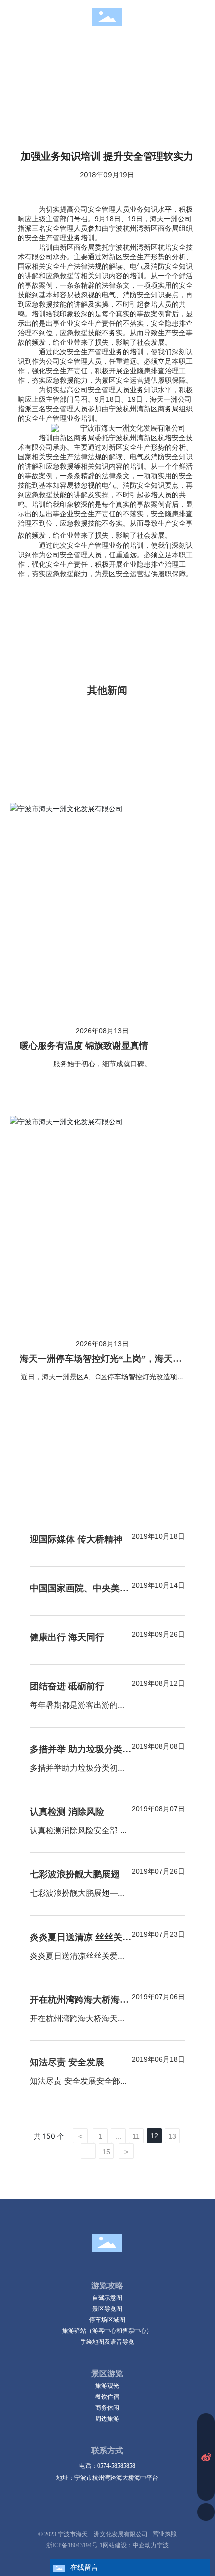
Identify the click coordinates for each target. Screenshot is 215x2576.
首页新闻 (52, 55)
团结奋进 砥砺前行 (67, 1686)
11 (136, 2136)
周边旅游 (107, 2419)
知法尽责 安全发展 (67, 2062)
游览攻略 (107, 2285)
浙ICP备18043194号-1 (75, 2545)
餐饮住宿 (107, 2397)
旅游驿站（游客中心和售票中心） (107, 2330)
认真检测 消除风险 (67, 1812)
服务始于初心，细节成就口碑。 (102, 1063)
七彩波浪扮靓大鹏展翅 (75, 1874)
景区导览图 (107, 2308)
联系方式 (107, 2451)
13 (172, 2136)
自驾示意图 (107, 2297)
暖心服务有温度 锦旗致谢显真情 (84, 1046)
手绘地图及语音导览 (107, 2341)
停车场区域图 (107, 2319)
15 (106, 2152)
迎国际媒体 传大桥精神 (76, 1539)
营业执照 (165, 2534)
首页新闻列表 (104, 55)
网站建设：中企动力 (130, 2545)
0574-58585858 (116, 2466)
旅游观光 (107, 2386)
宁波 (163, 2545)
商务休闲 (107, 2408)
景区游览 (107, 2374)
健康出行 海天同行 (67, 1637)
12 (154, 2136)
